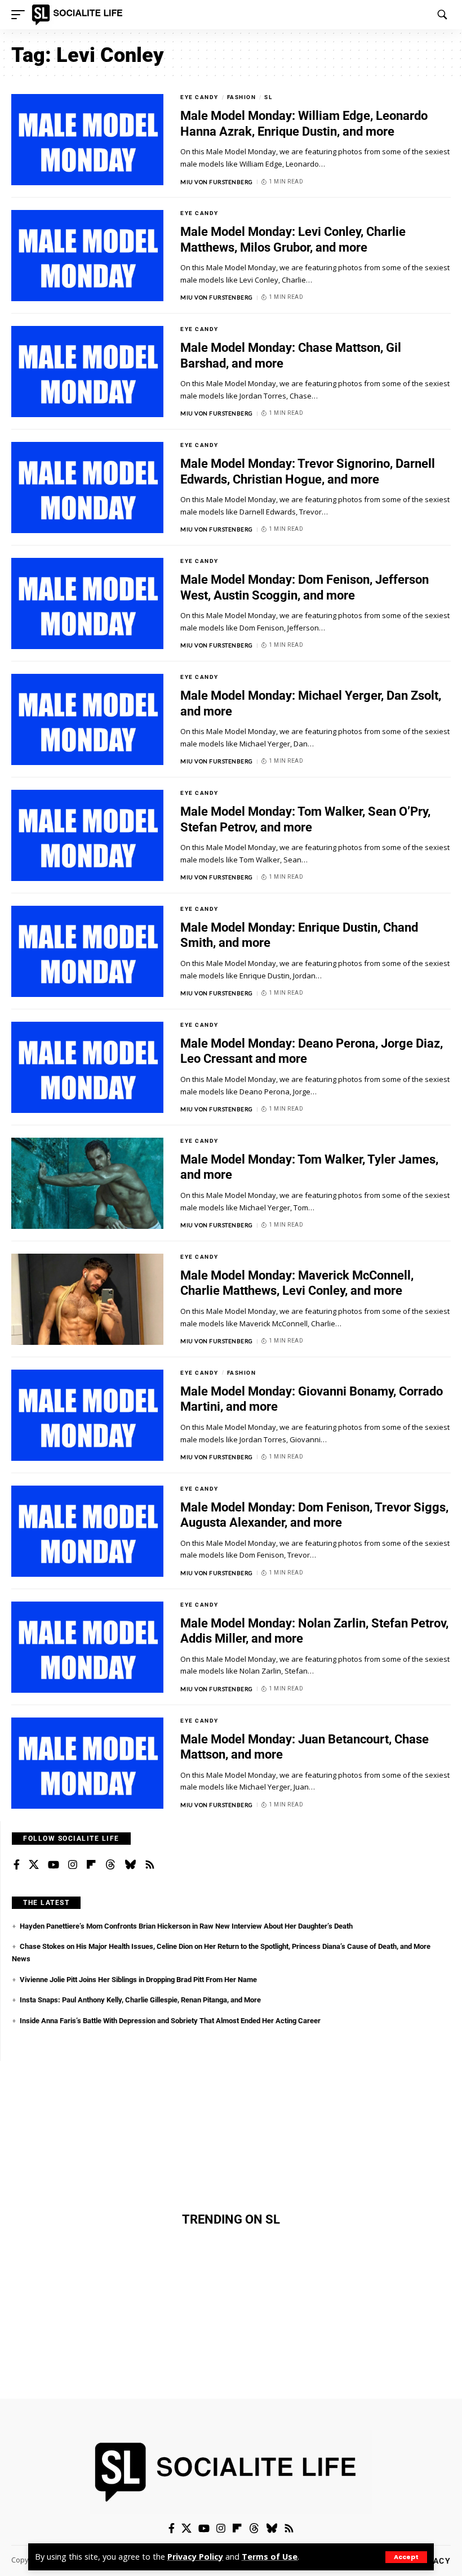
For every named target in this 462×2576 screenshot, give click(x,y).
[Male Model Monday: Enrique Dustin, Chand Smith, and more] (87, 951)
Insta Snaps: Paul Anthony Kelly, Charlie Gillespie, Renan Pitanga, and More (140, 2000)
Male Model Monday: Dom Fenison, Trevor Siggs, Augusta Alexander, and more (314, 1515)
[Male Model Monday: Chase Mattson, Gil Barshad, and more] (87, 372)
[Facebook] (17, 1865)
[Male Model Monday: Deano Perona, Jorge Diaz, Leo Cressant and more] (87, 1067)
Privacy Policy (195, 2557)
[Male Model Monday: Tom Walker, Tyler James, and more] (87, 1183)
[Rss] (150, 1865)
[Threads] (110, 1865)
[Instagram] (73, 1865)
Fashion (242, 97)
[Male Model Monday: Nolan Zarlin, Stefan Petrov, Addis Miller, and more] (87, 1647)
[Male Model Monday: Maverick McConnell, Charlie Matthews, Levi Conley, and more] (87, 1299)
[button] (406, 2557)
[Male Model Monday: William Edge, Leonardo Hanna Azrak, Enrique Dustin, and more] (87, 140)
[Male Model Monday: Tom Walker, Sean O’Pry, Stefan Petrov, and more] (87, 835)
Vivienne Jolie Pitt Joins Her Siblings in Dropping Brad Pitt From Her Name (138, 1980)
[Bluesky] (130, 1865)
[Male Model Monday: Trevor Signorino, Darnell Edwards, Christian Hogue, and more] (87, 488)
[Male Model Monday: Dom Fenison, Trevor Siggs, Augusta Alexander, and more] (87, 1531)
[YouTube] (54, 1865)
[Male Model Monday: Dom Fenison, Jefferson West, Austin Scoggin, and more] (87, 603)
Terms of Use (270, 2557)
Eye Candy (199, 97)
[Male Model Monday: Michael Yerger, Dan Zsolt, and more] (87, 719)
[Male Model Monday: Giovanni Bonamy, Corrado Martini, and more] (87, 1415)
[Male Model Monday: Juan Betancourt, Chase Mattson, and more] (87, 1763)
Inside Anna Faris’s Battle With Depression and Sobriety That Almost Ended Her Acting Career (170, 2021)
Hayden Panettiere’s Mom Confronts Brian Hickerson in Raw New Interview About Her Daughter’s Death (186, 1926)
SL (268, 97)
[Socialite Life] (79, 15)
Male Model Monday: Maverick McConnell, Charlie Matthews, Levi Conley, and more (297, 1283)
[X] (34, 1865)
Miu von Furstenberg (217, 182)
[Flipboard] (91, 1865)
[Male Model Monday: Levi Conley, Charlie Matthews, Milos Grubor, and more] (87, 256)
